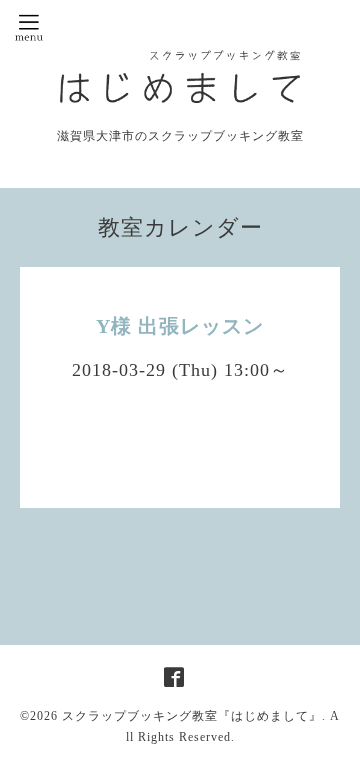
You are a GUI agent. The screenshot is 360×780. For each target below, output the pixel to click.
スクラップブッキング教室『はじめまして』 (192, 716)
